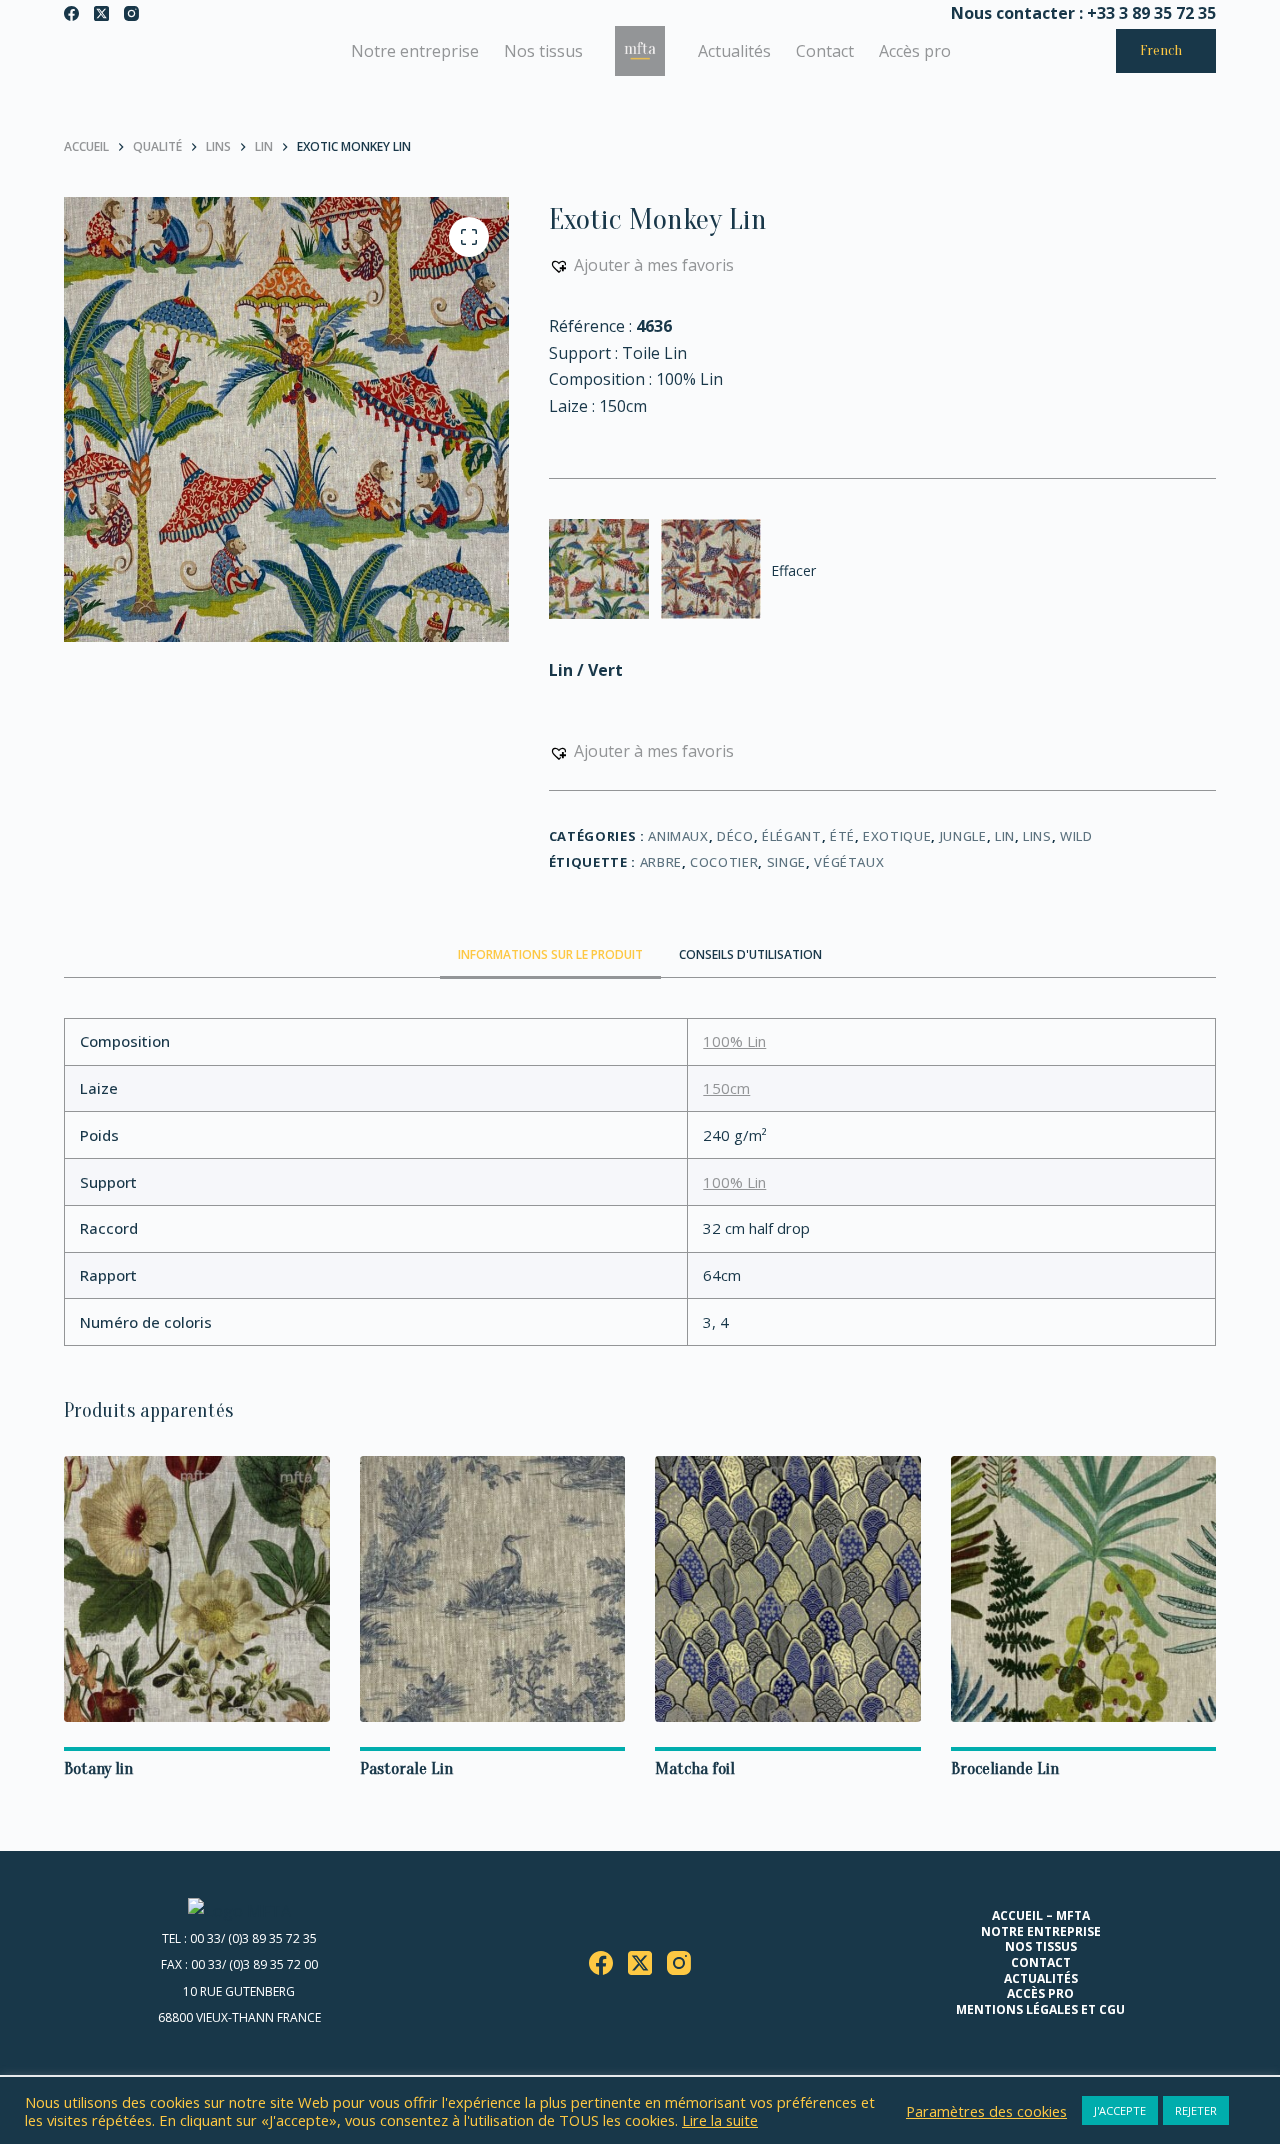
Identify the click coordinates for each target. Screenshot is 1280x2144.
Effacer (793, 570)
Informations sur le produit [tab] (550, 954)
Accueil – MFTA (1041, 1916)
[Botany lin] (197, 1589)
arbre (661, 862)
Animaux (678, 836)
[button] (641, 265)
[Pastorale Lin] (493, 1589)
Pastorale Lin (406, 1768)
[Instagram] (131, 13)
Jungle (963, 836)
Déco (735, 836)
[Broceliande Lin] (1084, 1589)
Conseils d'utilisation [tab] (750, 954)
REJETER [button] (1196, 2110)
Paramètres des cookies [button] (986, 2111)
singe (786, 862)
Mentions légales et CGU (1040, 2010)
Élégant (792, 836)
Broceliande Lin (1005, 1768)
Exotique (897, 836)
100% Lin (734, 1041)
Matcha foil (695, 1768)
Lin (1005, 836)
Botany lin (98, 1768)
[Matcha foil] (788, 1589)
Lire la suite (720, 2120)
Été (842, 836)
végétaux (849, 862)
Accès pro (915, 51)
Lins (1037, 836)
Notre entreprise (415, 51)
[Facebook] (71, 13)
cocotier (724, 862)
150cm (726, 1088)
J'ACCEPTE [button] (1120, 2110)
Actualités (734, 51)
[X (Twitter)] (101, 13)
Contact (825, 51)
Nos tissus (543, 51)
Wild (1076, 836)
